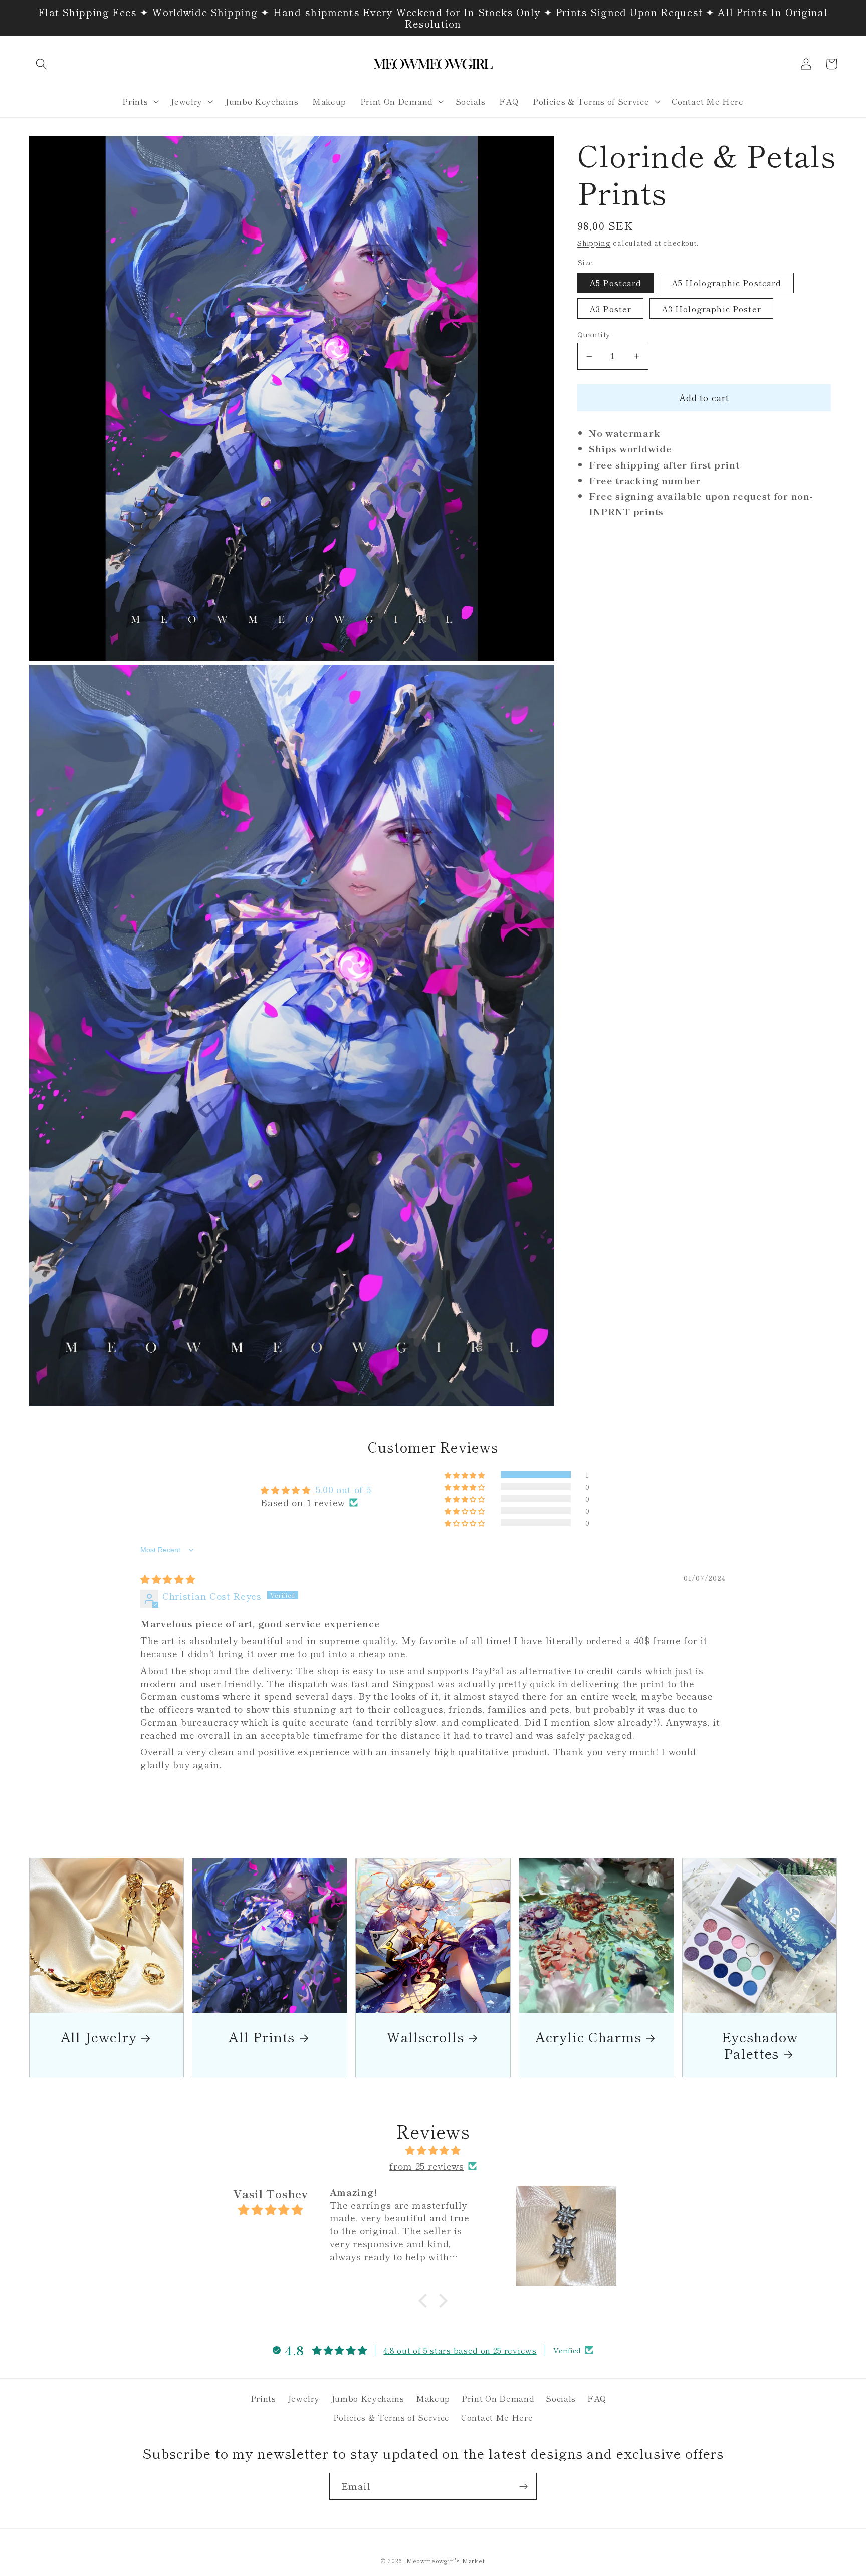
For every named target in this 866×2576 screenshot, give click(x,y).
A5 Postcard (616, 283)
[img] (168, 1579)
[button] (42, 64)
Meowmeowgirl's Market (446, 2561)
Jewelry (304, 2398)
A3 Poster (610, 309)
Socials (561, 2398)
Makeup (433, 2398)
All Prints (262, 2037)
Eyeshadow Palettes (760, 2045)
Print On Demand (498, 2398)
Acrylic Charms (588, 2037)
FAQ (597, 2398)
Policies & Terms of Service (392, 2417)
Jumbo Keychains (368, 2398)
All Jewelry (99, 2037)
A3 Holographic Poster (711, 309)
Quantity (594, 334)
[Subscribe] (523, 2486)
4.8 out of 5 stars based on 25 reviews (460, 2350)
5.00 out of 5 (344, 1489)
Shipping (594, 243)
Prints (263, 2398)
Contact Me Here (497, 2417)
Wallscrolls (425, 2037)
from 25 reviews (426, 2166)
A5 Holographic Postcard (726, 283)
